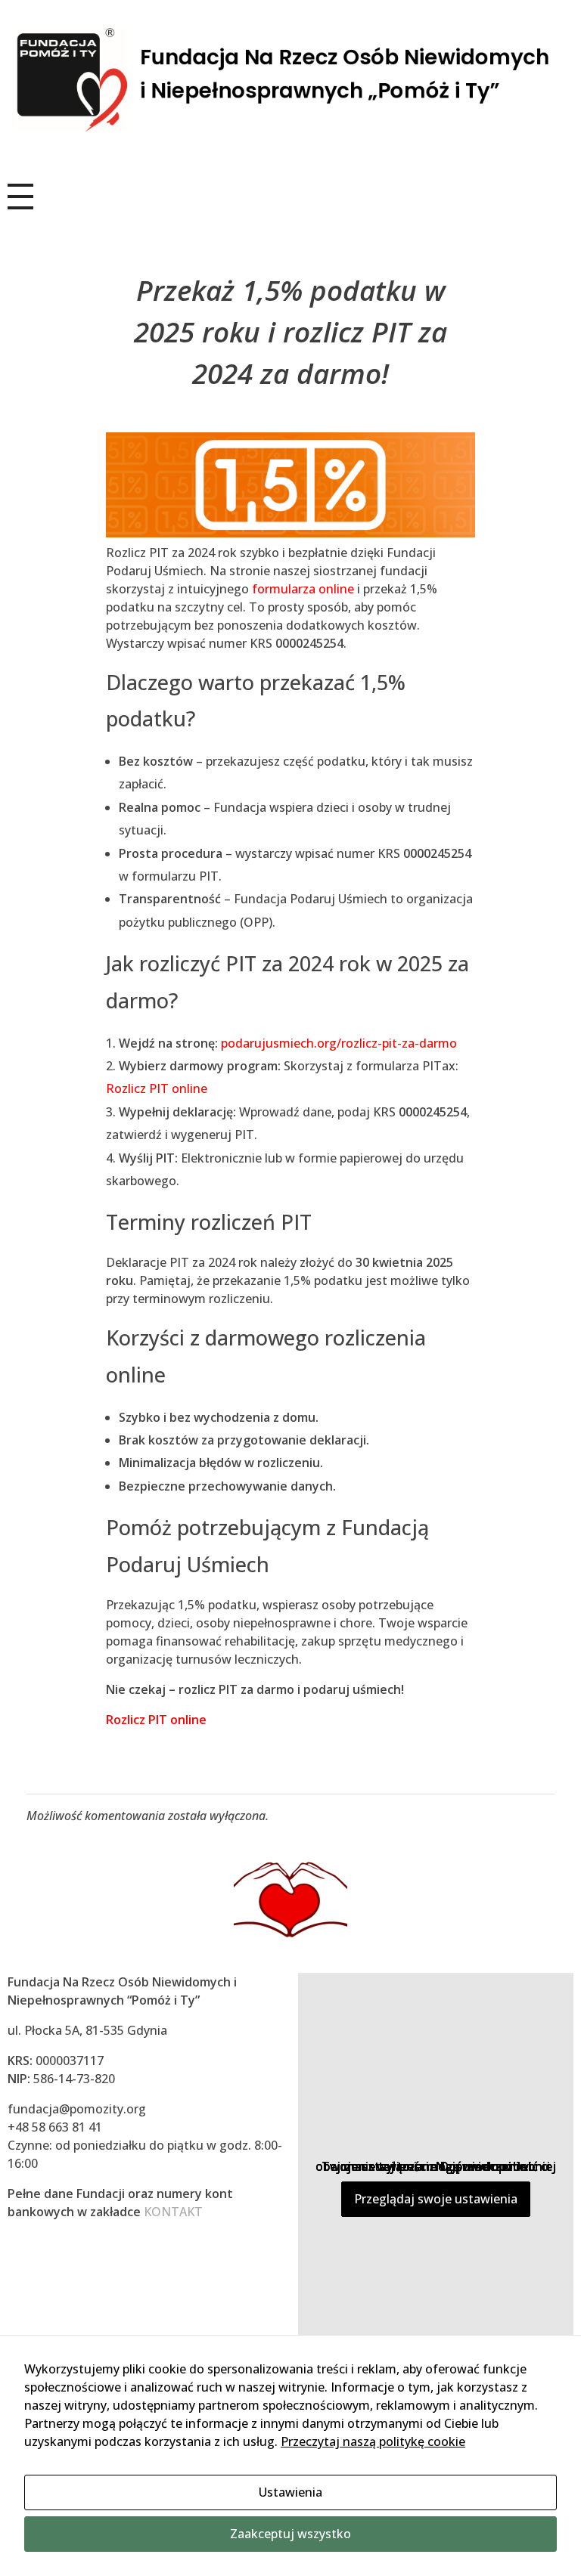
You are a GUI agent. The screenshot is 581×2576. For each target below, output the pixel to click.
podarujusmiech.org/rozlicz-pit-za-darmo (339, 1043)
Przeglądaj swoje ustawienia (436, 2199)
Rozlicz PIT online (157, 1088)
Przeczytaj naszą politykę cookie (373, 2441)
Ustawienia (290, 2492)
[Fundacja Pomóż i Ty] (290, 81)
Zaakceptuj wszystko (290, 2534)
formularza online (301, 589)
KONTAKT (173, 2212)
